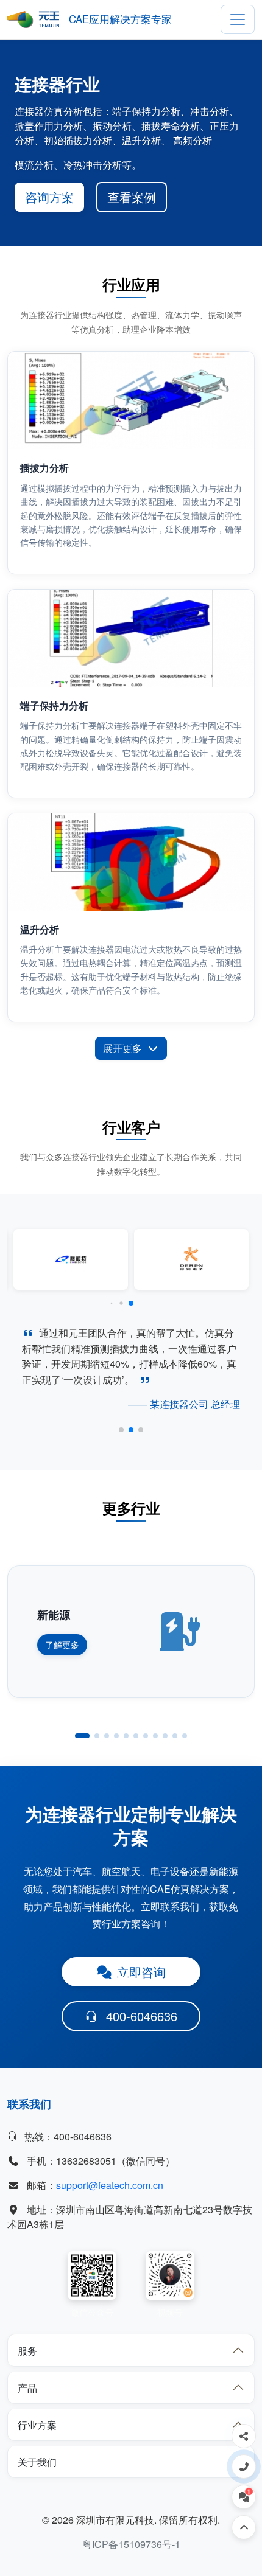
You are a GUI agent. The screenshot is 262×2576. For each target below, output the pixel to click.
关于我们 (37, 2462)
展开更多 (122, 1048)
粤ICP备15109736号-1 (131, 2544)
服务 (27, 2351)
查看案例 (132, 197)
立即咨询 (141, 1972)
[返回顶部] (244, 2527)
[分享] (244, 2436)
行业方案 (37, 2425)
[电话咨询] (244, 2466)
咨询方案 (49, 197)
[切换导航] (238, 19)
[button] (112, 1304)
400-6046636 (142, 2016)
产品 (27, 2388)
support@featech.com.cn (110, 2185)
